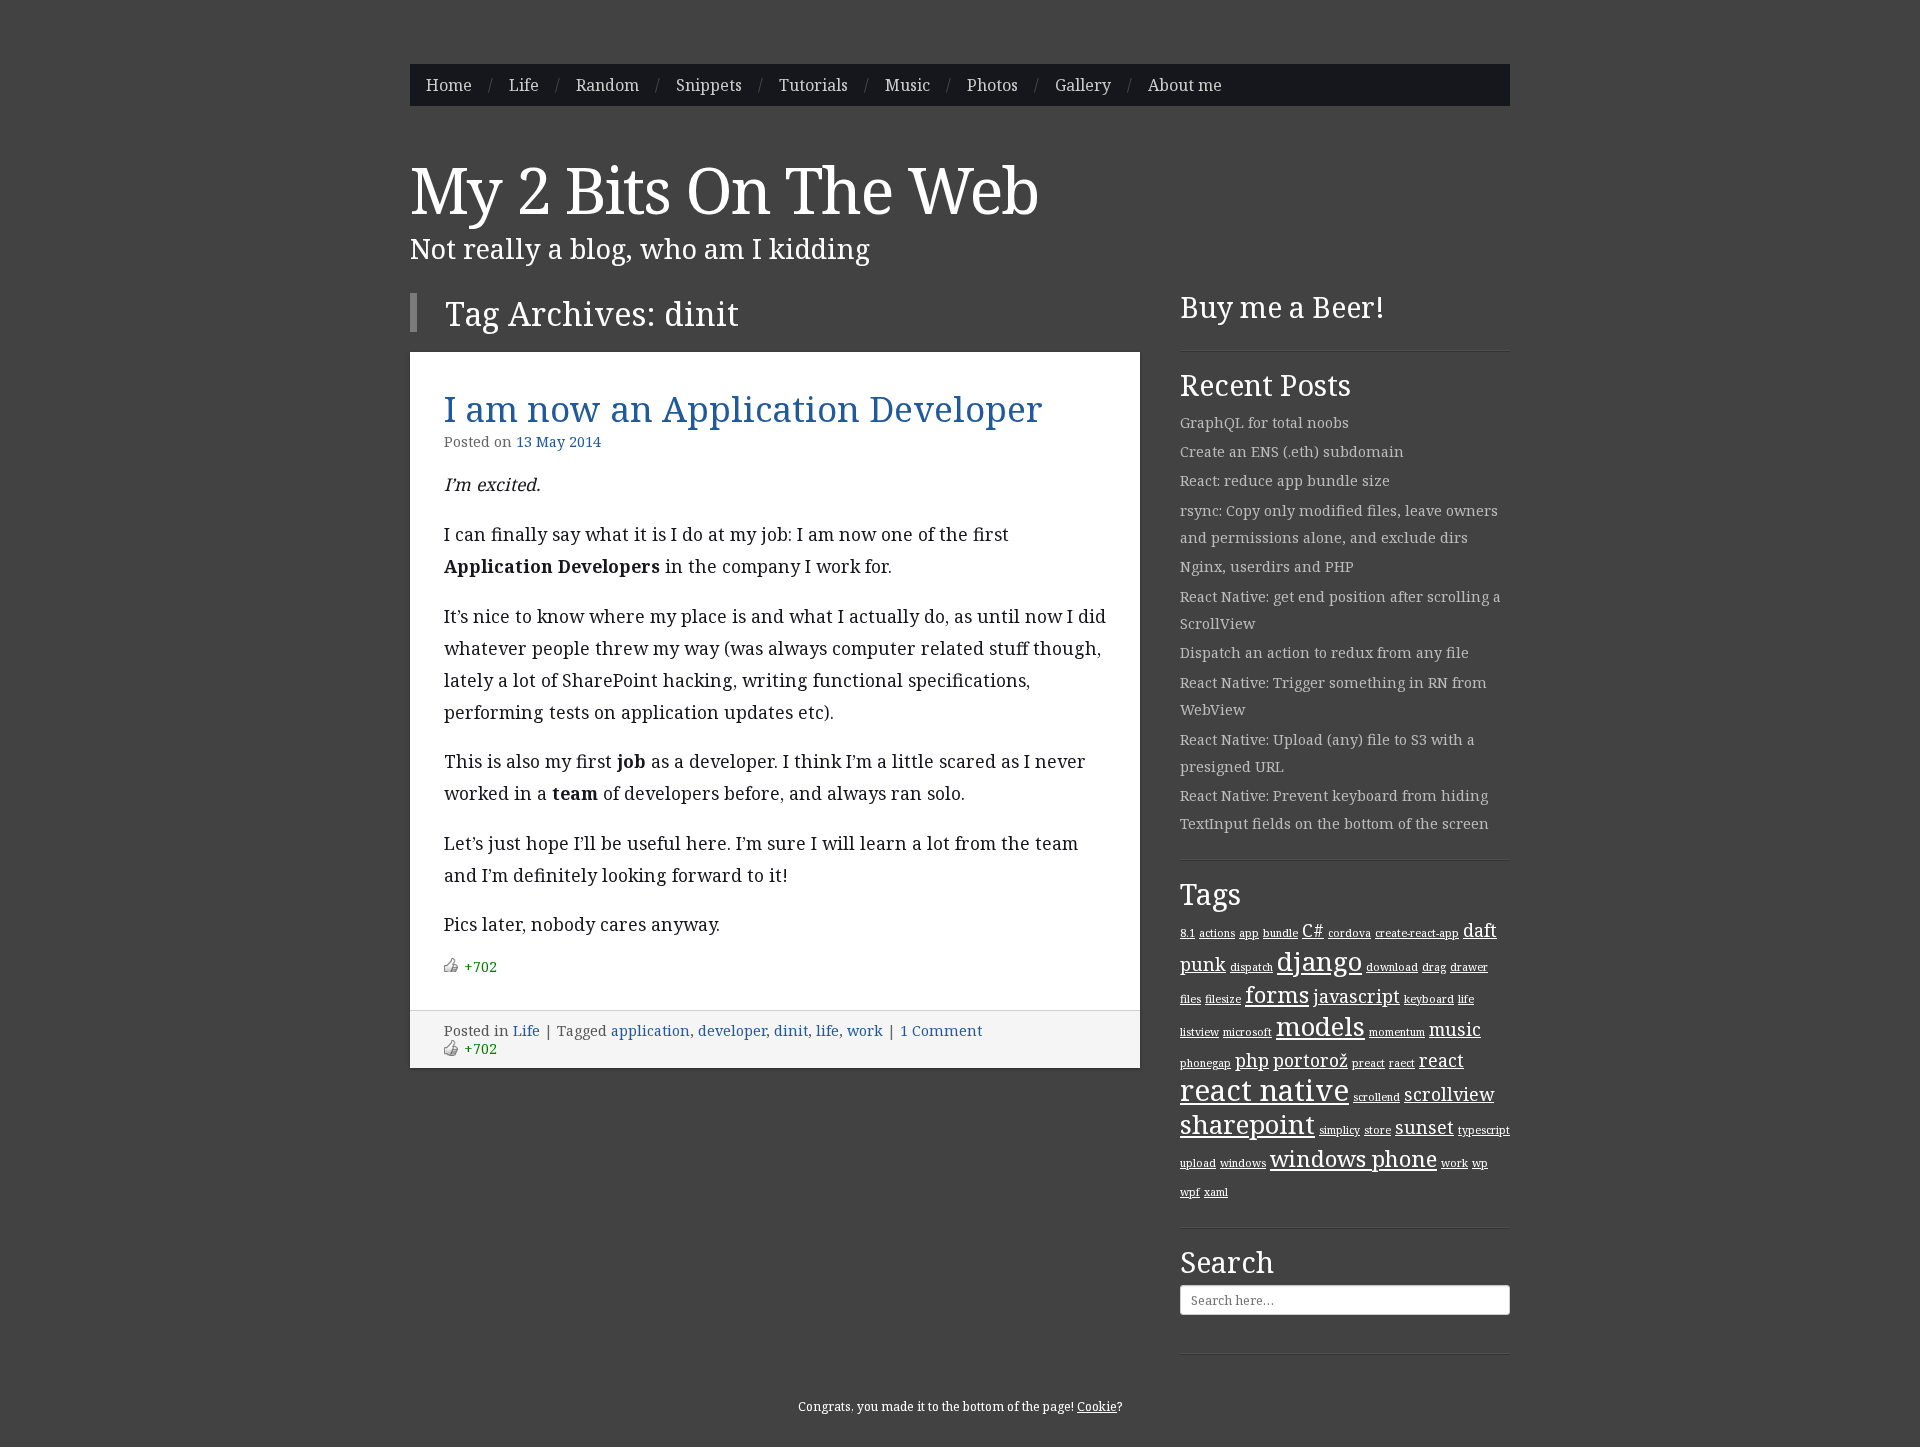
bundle (1280, 933)
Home (449, 85)
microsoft (1247, 1032)
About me (1185, 85)
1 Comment (941, 1030)
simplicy (1339, 1130)
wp (1480, 1163)
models (1320, 1026)
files (1190, 999)
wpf (1190, 1192)
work (865, 1030)
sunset (1424, 1127)
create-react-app (1417, 933)
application (650, 1030)
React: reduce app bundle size (1285, 480)
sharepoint (1247, 1124)
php (1252, 1060)
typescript (1484, 1130)
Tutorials (813, 85)
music (1455, 1029)
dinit (791, 1030)
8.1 (1187, 933)
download (1392, 967)
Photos (992, 85)
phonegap (1205, 1063)
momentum (1397, 1032)
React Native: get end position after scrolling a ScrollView (1340, 610)
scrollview (1449, 1094)
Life (524, 85)
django (1319, 961)
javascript (1356, 996)
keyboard (1429, 999)
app (1249, 933)
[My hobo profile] (1489, 85)
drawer (1469, 967)
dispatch (1251, 967)
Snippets (709, 85)
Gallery (1083, 85)
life (827, 1030)
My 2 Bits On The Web (724, 189)
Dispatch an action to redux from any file (1324, 652)
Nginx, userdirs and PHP (1267, 566)
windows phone (1353, 1158)
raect (1402, 1063)
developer (732, 1030)
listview (1199, 1032)
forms (1277, 994)
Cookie (1097, 1406)
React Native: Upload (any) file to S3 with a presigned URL (1327, 753)
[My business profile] (1447, 85)
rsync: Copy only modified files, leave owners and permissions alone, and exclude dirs (1339, 524)
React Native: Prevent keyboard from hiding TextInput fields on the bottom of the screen (1334, 809)
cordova (1349, 933)
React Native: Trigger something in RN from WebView (1333, 696)
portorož (1310, 1060)
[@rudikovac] (1405, 85)
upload (1198, 1163)
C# (1313, 930)
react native (1264, 1090)
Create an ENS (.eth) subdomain (1292, 451)
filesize (1223, 999)
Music (907, 85)
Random (607, 85)
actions (1217, 933)
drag (1434, 967)
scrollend (1376, 1097)
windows (1243, 1163)
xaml (1216, 1192)
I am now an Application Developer (743, 408)
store (1377, 1130)
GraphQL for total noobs (1264, 422)
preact (1368, 1063)
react (1441, 1060)
